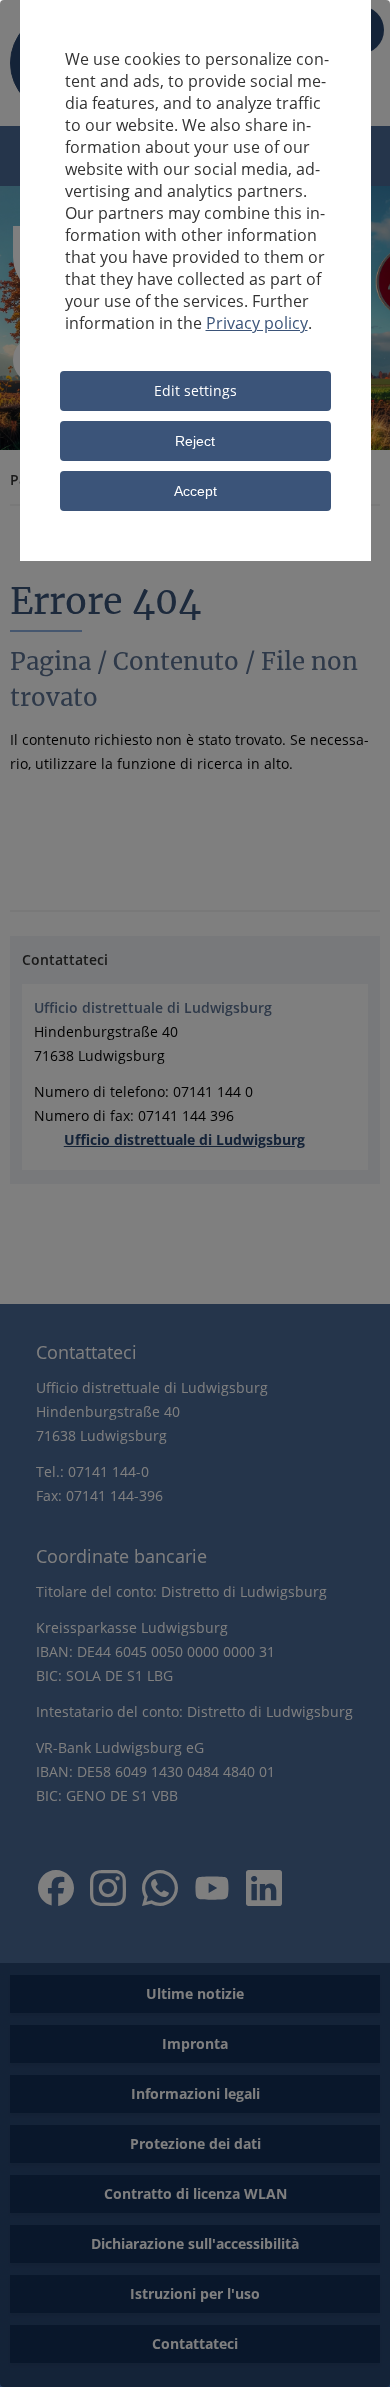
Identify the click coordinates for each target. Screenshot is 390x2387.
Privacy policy (257, 323)
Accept (195, 491)
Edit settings (195, 390)
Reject (195, 441)
